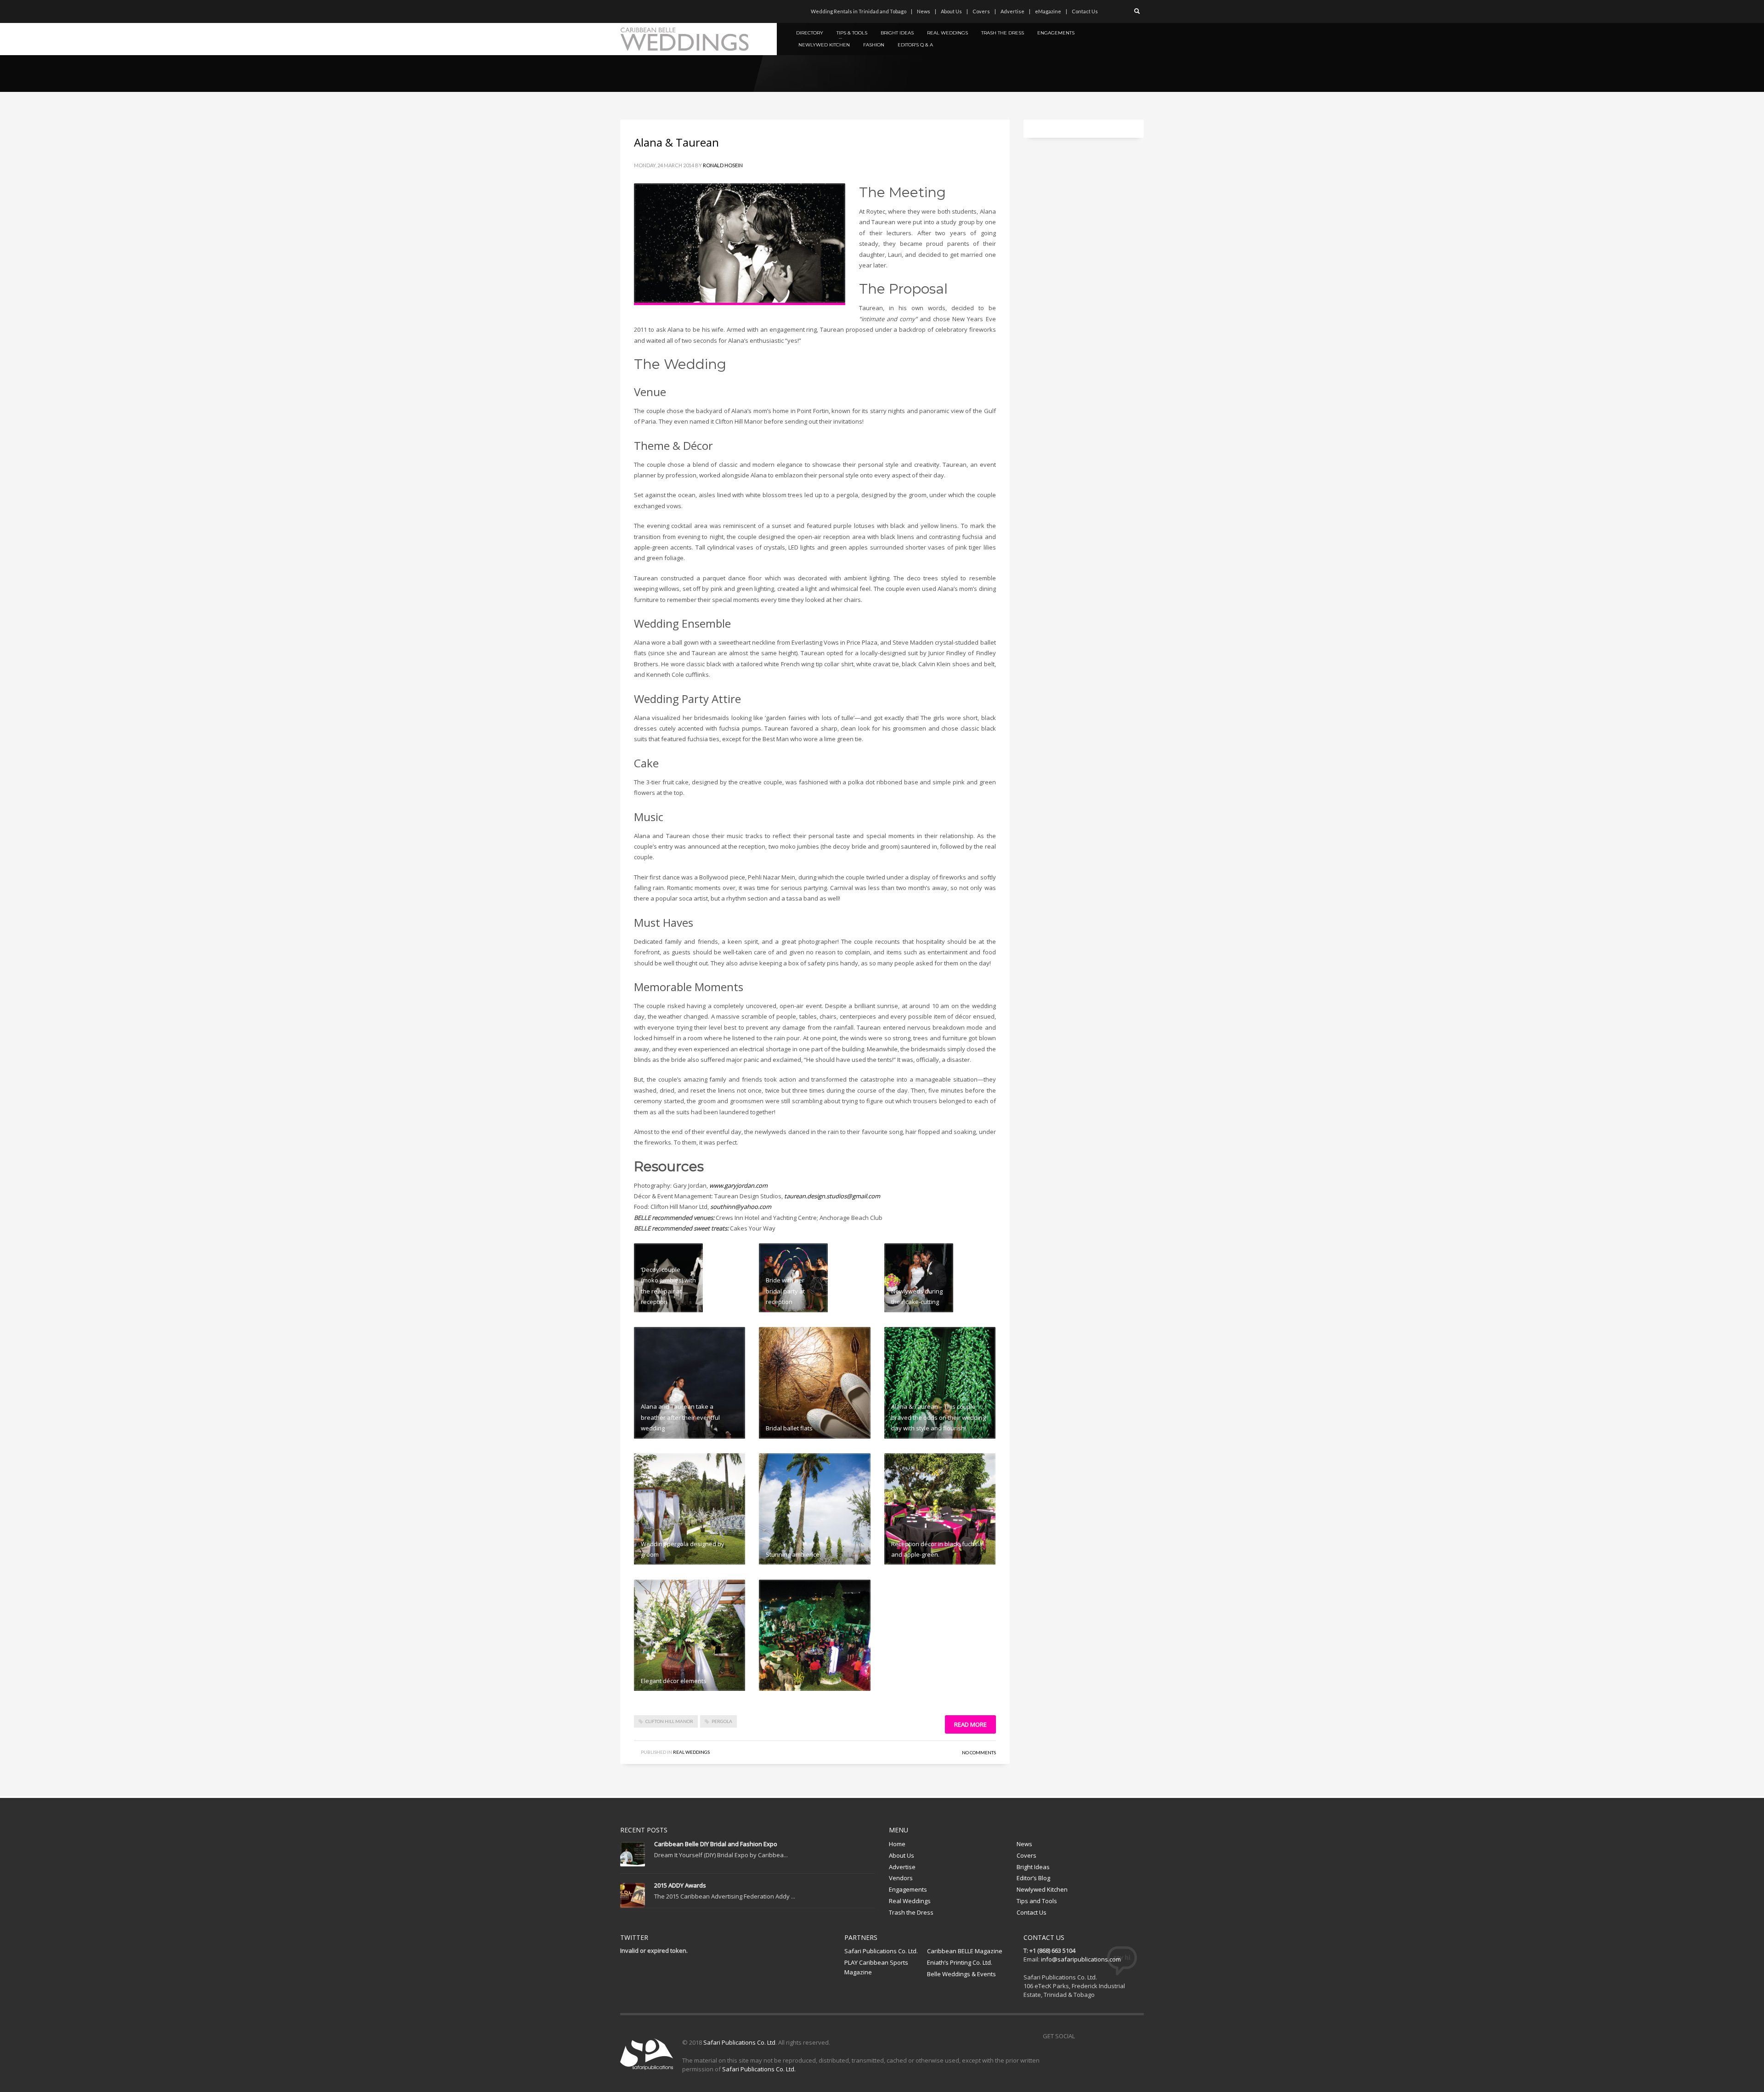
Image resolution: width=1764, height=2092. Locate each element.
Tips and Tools (1037, 1901)
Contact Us (1085, 11)
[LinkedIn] (682, 11)
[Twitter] (641, 11)
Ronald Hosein (723, 165)
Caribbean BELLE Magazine (965, 1951)
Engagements (908, 1889)
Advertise (1012, 11)
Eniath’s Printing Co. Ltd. (960, 1962)
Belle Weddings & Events (961, 1974)
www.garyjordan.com (739, 1185)
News (924, 11)
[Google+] (668, 11)
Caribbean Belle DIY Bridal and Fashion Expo (716, 1844)
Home (897, 1844)
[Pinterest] (655, 11)
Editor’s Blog (1033, 1878)
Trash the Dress (911, 1912)
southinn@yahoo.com (741, 1207)
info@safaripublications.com (1081, 1959)
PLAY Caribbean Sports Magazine (876, 1967)
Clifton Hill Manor (669, 1721)
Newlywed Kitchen (1042, 1889)
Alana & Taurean (676, 142)
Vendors (901, 1878)
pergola (722, 1721)
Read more (970, 1724)
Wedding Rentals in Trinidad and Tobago (859, 11)
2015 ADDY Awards (680, 1885)
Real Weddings (691, 1752)
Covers (981, 11)
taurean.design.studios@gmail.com (832, 1196)
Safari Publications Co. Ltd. (881, 1951)
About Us (951, 11)
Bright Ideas (1033, 1867)
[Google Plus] (1123, 2036)
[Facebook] (627, 11)
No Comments (979, 1752)
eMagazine (1048, 11)
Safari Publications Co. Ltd (739, 2042)
